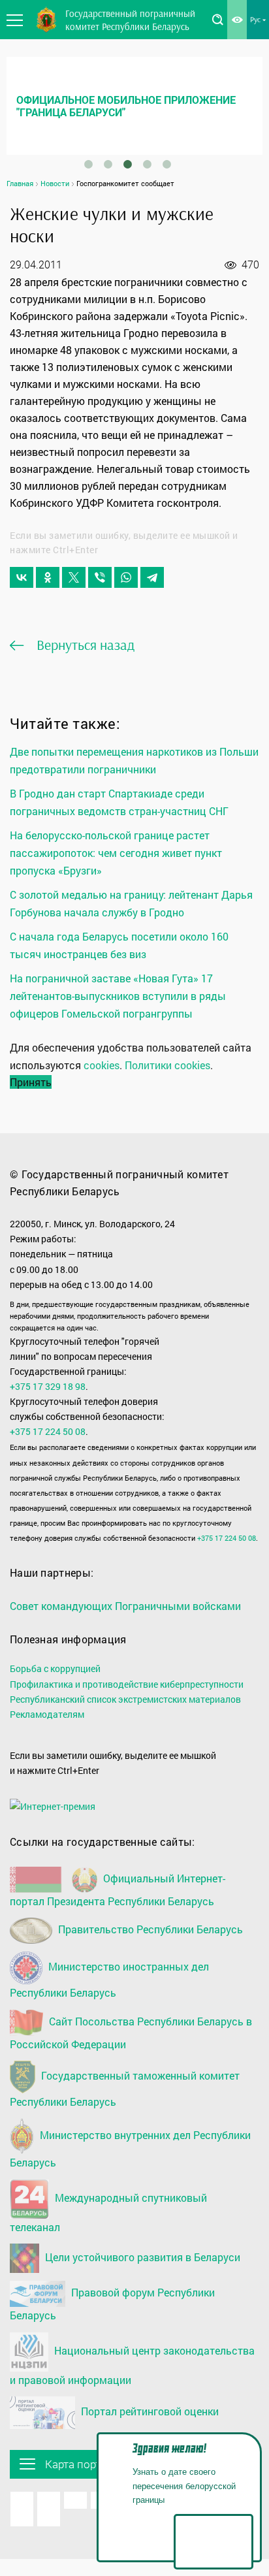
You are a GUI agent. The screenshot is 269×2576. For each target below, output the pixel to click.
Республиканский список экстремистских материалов (125, 1699)
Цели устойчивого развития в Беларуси (141, 2257)
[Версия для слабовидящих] (237, 20)
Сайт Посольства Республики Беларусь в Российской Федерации (131, 2033)
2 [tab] (108, 165)
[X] (74, 577)
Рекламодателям (47, 1714)
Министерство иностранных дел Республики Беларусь (109, 1979)
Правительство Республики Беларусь (149, 1929)
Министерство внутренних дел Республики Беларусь (130, 2149)
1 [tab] (89, 165)
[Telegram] (152, 577)
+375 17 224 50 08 (48, 1431)
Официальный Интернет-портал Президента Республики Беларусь (118, 1890)
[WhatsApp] (126, 577)
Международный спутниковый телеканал (108, 2212)
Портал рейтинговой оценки (149, 2411)
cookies (102, 1065)
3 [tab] (128, 165)
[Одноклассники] (48, 577)
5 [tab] (167, 165)
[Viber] (100, 577)
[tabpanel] (134, 106)
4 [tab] (148, 165)
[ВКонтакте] (22, 577)
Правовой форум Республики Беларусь (112, 2304)
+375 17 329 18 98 (48, 1386)
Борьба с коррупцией (55, 1668)
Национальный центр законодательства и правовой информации (132, 2365)
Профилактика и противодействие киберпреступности (127, 1684)
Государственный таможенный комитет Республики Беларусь (125, 2088)
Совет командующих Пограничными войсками (125, 1606)
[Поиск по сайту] (217, 20)
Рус (255, 19)
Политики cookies (167, 1065)
